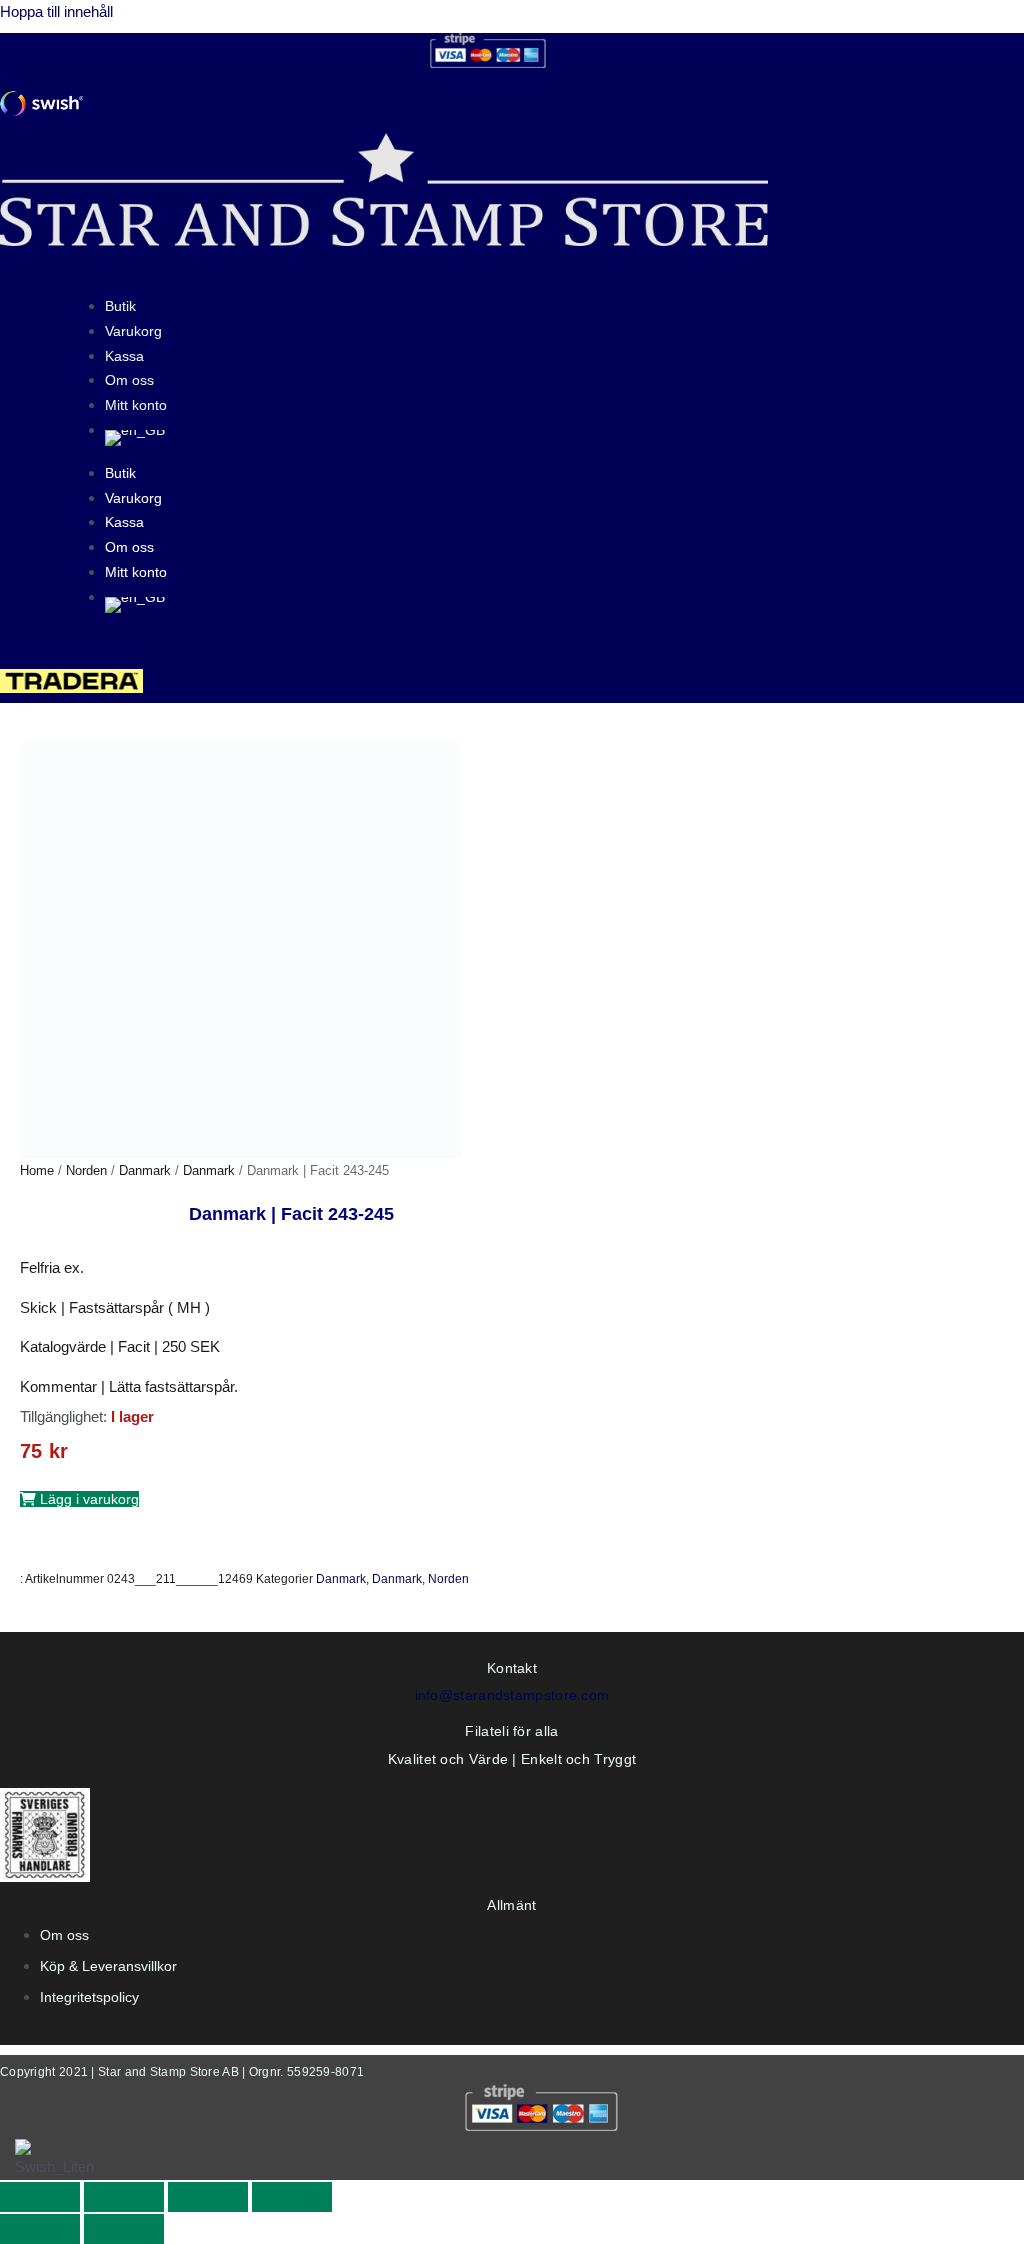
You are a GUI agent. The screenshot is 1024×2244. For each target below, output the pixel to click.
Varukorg (133, 331)
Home (37, 1170)
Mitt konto (136, 405)
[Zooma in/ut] (40, 2197)
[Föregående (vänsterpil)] (40, 2229)
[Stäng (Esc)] (292, 2197)
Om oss (129, 380)
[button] (79, 1499)
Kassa (124, 356)
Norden (86, 1170)
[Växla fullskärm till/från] (124, 2197)
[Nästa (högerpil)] (124, 2229)
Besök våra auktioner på (155, 648)
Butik (120, 306)
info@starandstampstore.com (512, 1695)
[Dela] (208, 2197)
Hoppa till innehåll (56, 11)
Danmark (145, 1170)
